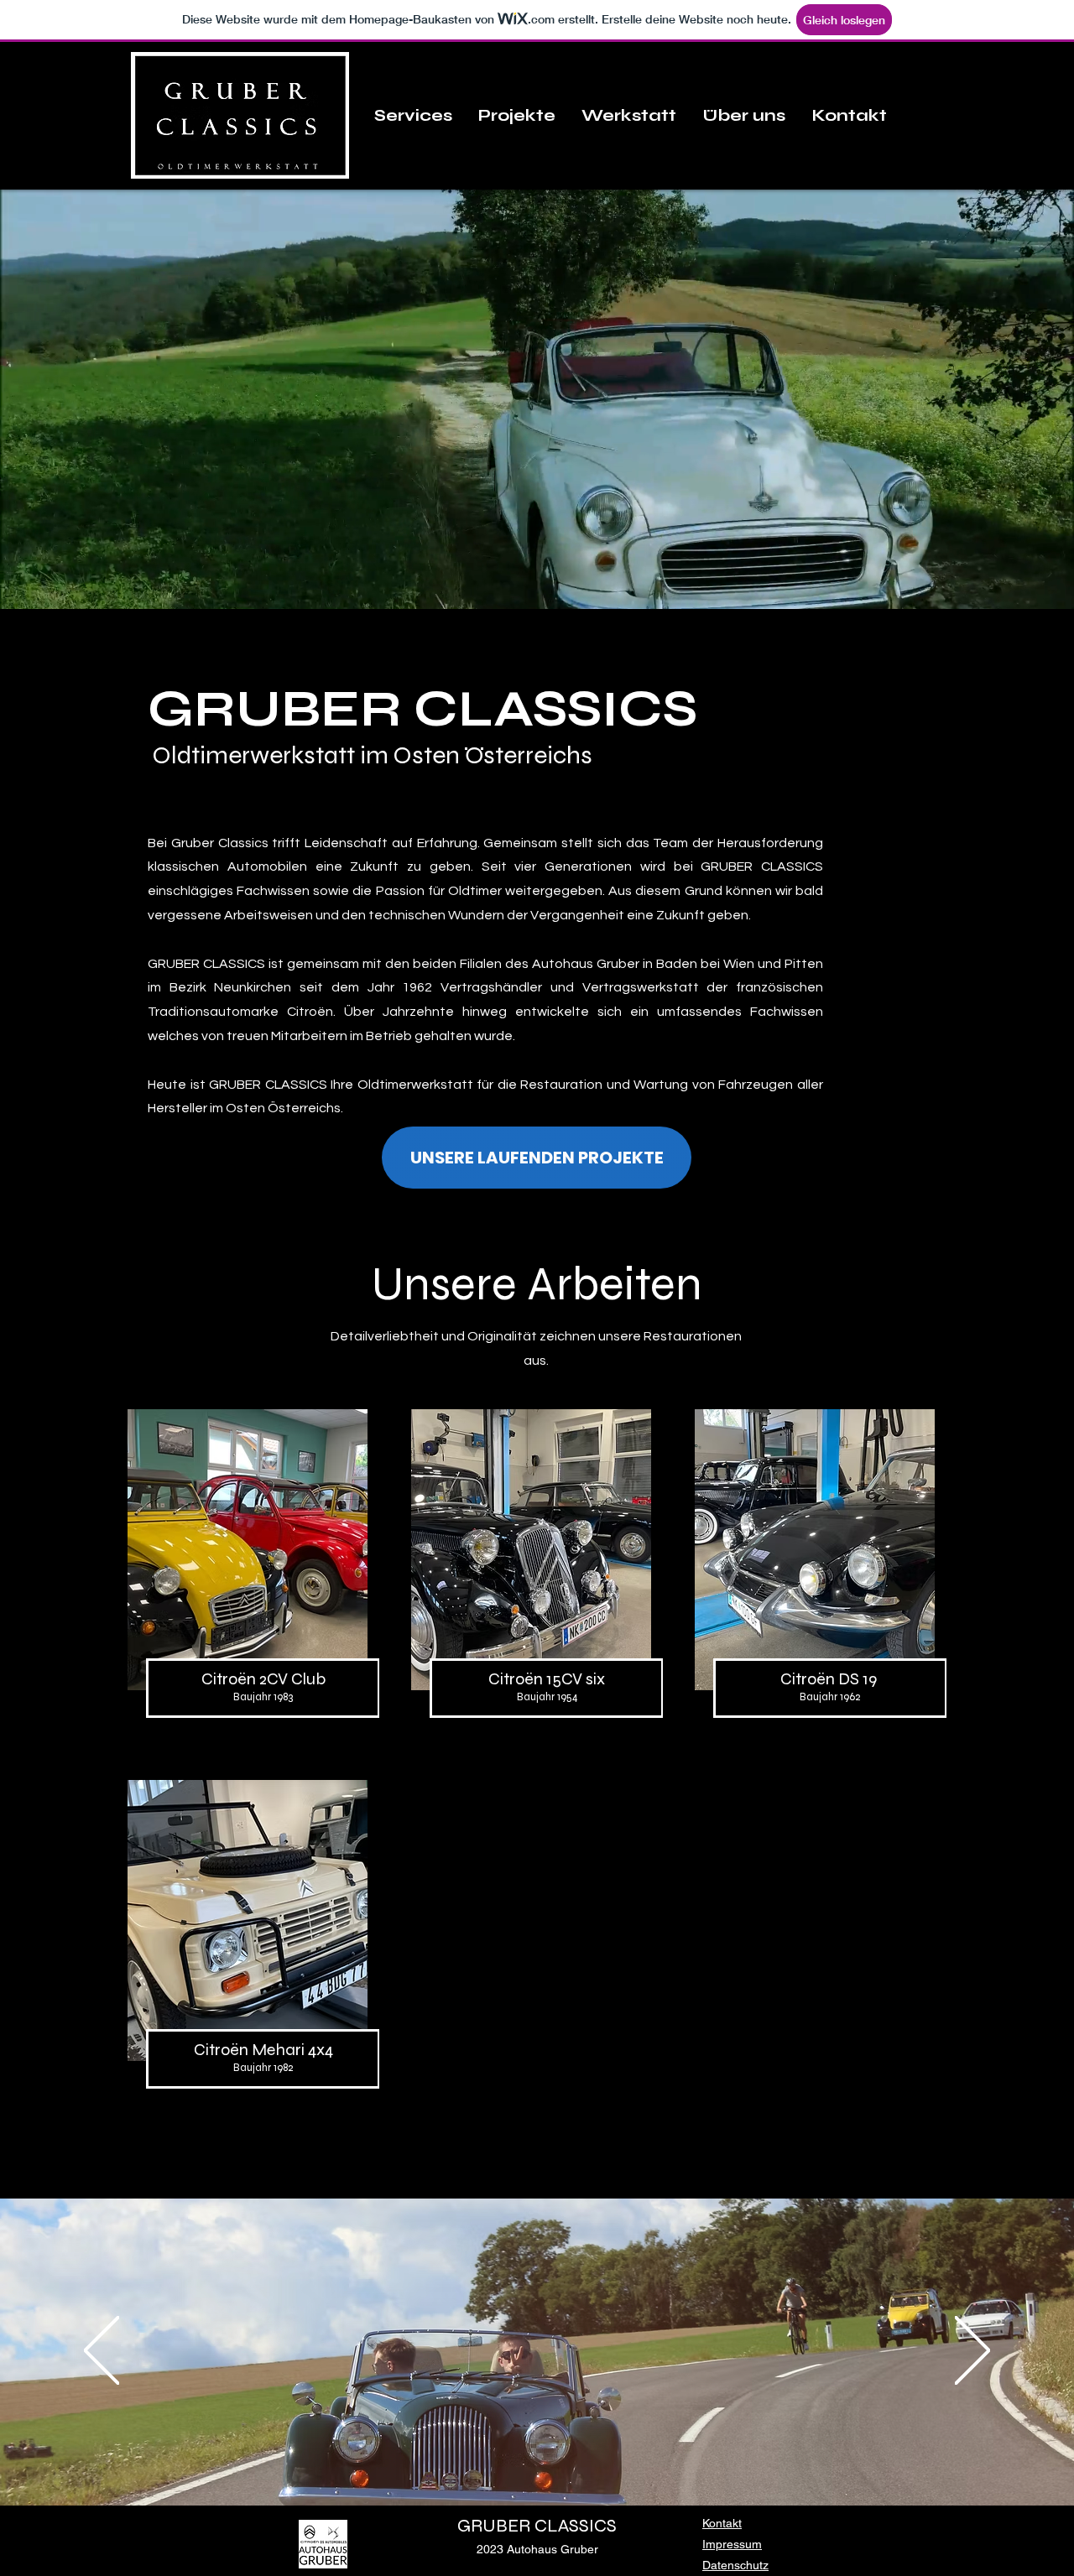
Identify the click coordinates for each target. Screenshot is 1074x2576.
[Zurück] (102, 2352)
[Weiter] (972, 2352)
